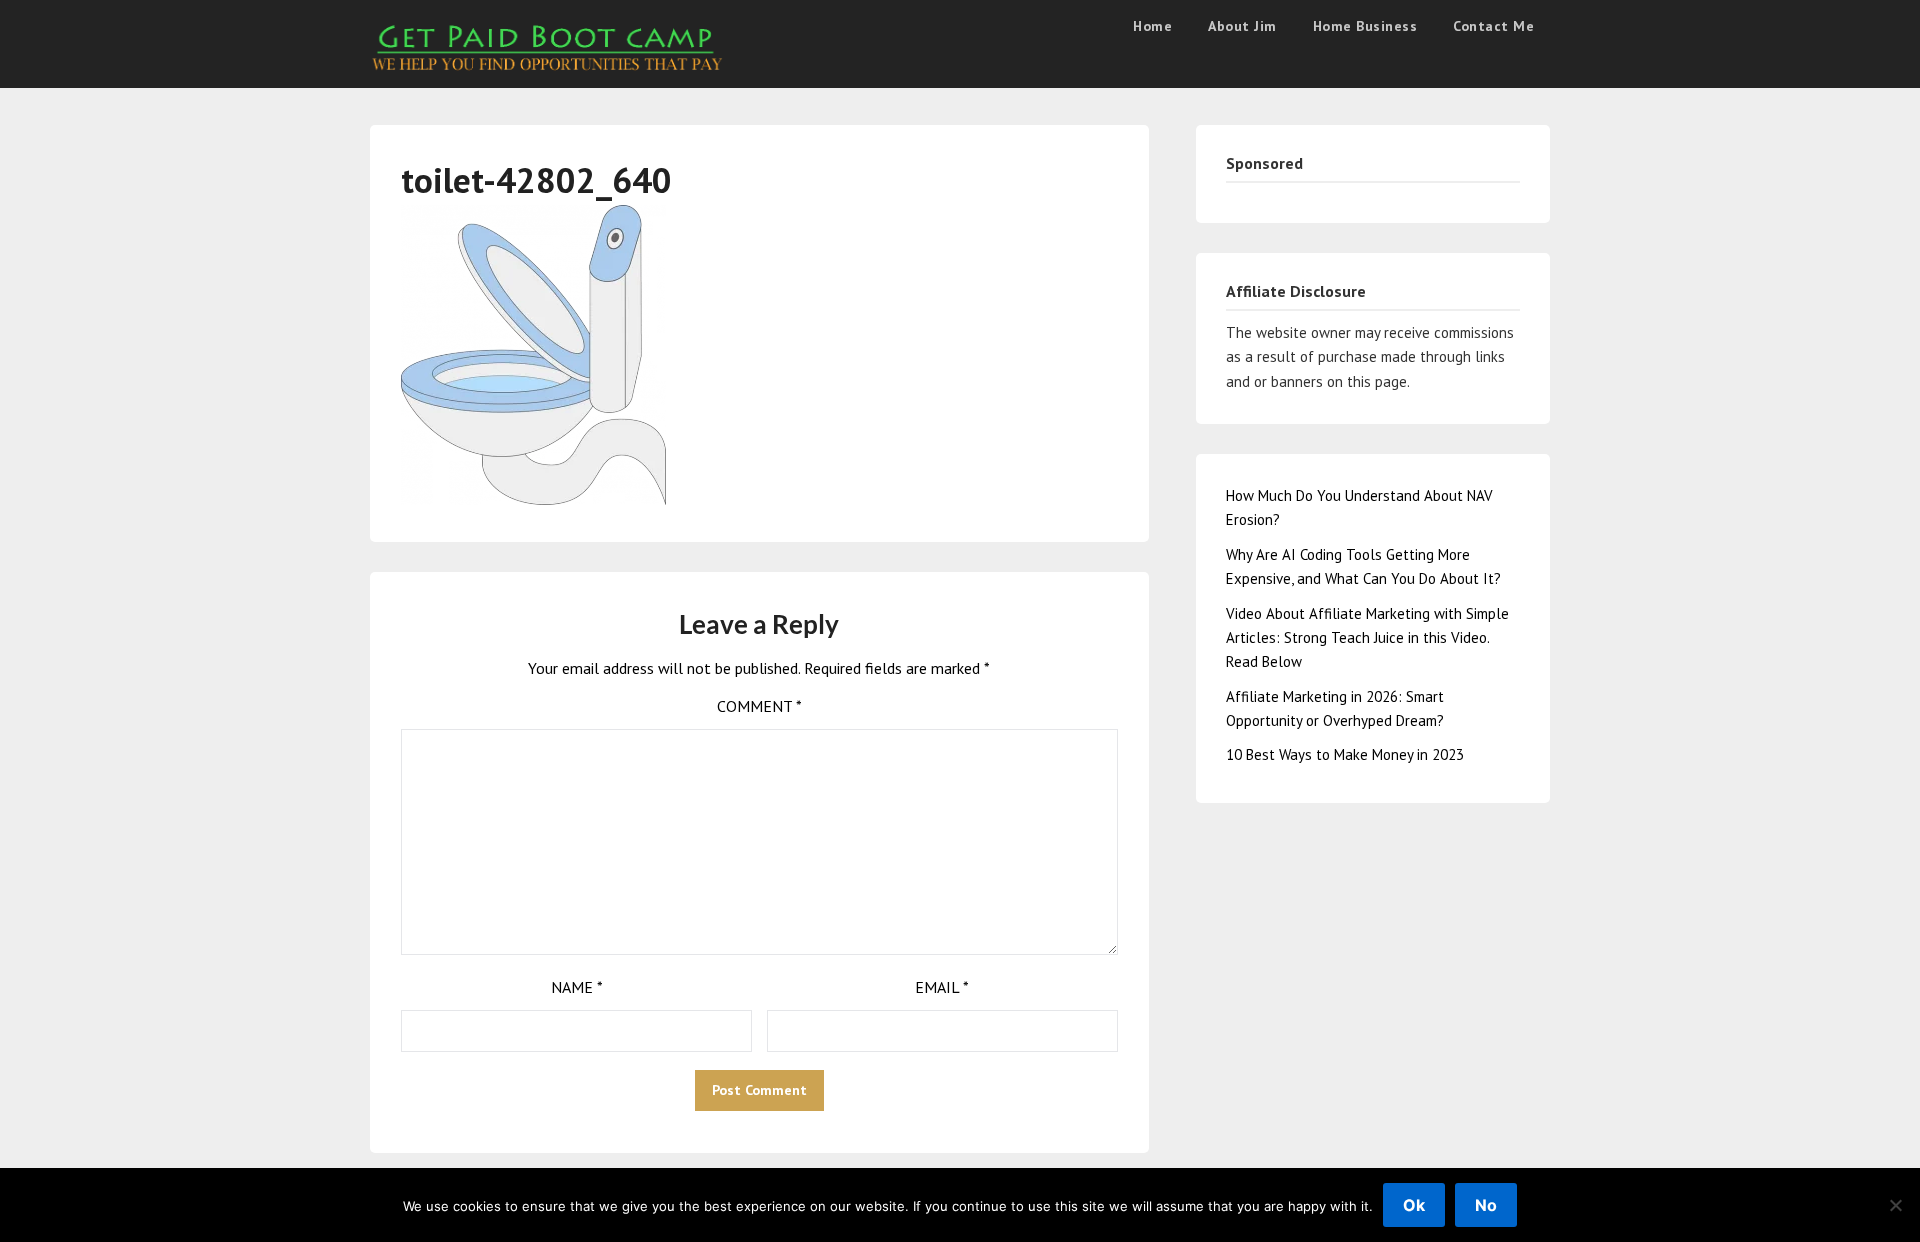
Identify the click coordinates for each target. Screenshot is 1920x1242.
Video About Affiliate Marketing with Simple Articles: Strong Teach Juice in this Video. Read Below (1367, 638)
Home (1152, 26)
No (1486, 1205)
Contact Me (1493, 26)
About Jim (1242, 26)
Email (942, 987)
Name (577, 987)
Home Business (1365, 26)
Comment (759, 706)
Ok (1414, 1205)
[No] (1895, 1205)
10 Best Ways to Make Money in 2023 (1345, 754)
